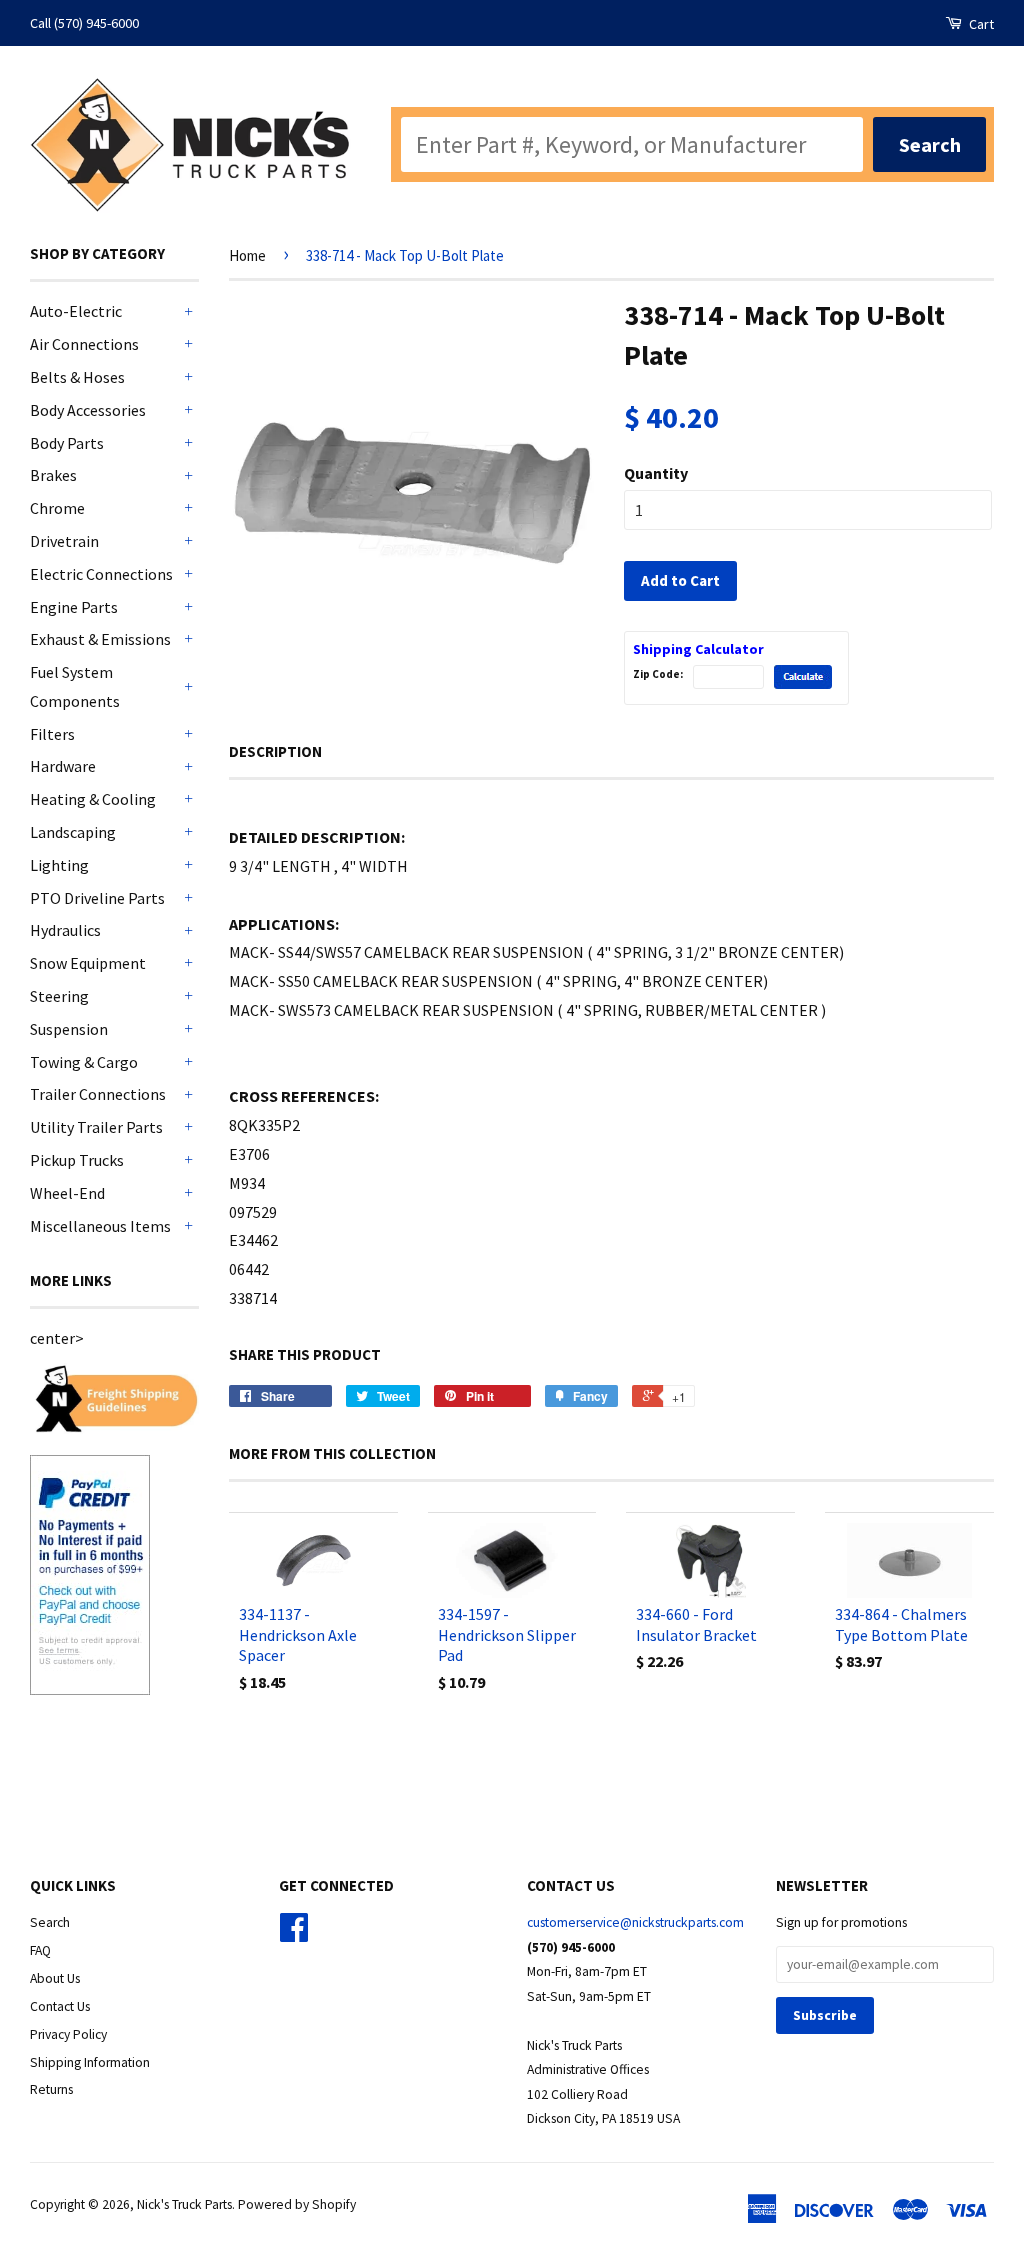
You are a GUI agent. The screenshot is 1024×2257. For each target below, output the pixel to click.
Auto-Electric (76, 311)
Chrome (57, 508)
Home (247, 255)
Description (275, 751)
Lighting (59, 865)
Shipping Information (90, 2062)
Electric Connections (101, 574)
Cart (980, 24)
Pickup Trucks (77, 1160)
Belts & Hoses (77, 377)
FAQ (40, 1950)
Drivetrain (64, 541)
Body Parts (67, 443)
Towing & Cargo (84, 1062)
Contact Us (60, 2006)
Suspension (69, 1029)
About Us (55, 1978)
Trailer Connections (98, 1094)
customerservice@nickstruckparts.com (635, 1922)
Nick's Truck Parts (184, 2204)
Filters (52, 734)
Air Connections (84, 344)
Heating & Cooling (93, 799)
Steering (59, 996)
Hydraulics (65, 930)
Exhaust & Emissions (100, 639)
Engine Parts (74, 607)
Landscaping (73, 832)
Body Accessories (88, 410)
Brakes (53, 475)
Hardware (63, 766)
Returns (51, 2089)
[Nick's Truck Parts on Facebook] (294, 1934)
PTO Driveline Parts (97, 898)
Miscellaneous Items (100, 1226)
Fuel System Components (75, 686)
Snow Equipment (88, 963)
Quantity (656, 473)
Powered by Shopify (297, 2204)
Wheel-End (67, 1193)
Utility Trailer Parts (96, 1127)
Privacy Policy (68, 2034)
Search (50, 1922)
